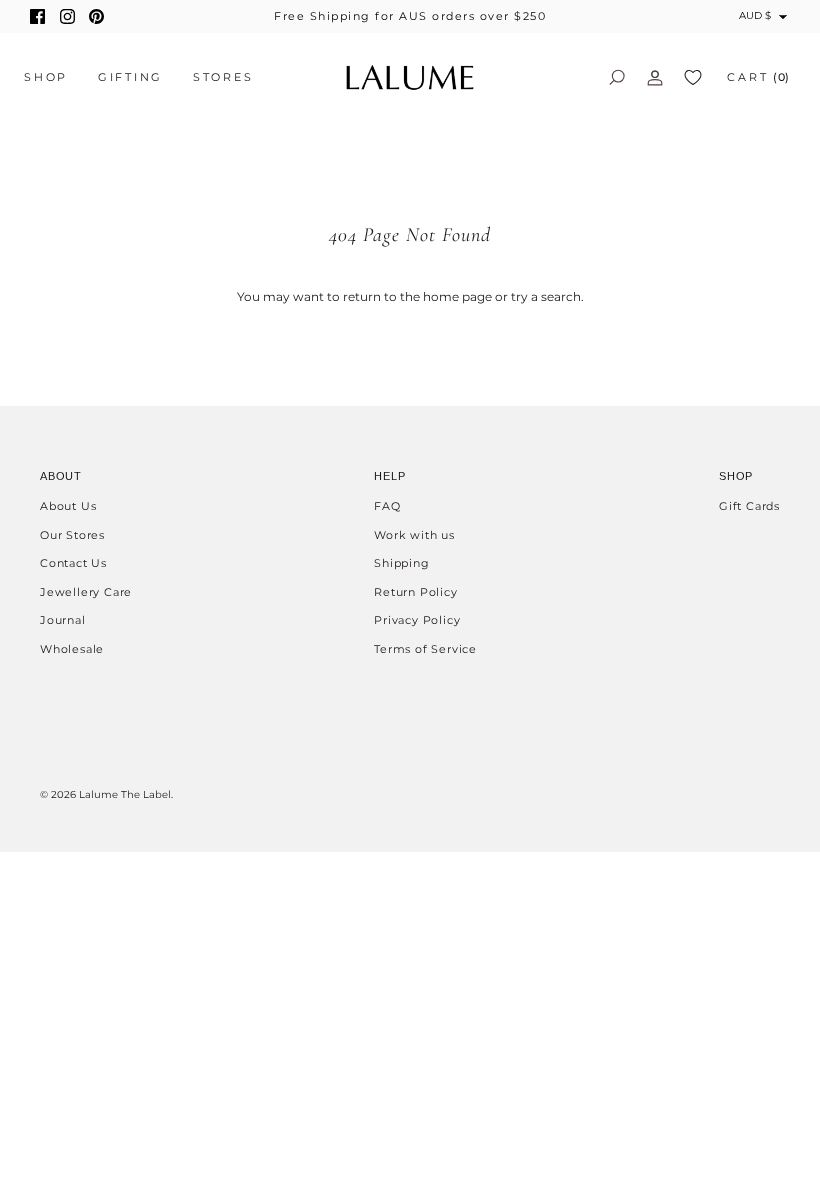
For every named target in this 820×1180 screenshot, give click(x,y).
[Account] (655, 77)
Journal (63, 620)
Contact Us (73, 563)
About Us (68, 506)
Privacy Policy (417, 620)
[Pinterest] (96, 16)
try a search (546, 296)
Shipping (401, 563)
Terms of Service (425, 649)
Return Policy (415, 592)
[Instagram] (67, 16)
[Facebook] (37, 16)
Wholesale (72, 649)
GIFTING (130, 77)
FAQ (387, 506)
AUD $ (755, 15)
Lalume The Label (125, 794)
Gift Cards (749, 506)
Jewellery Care (86, 592)
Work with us (414, 535)
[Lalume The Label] (410, 77)
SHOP (46, 77)
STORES (223, 77)
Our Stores (72, 535)
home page (457, 296)
